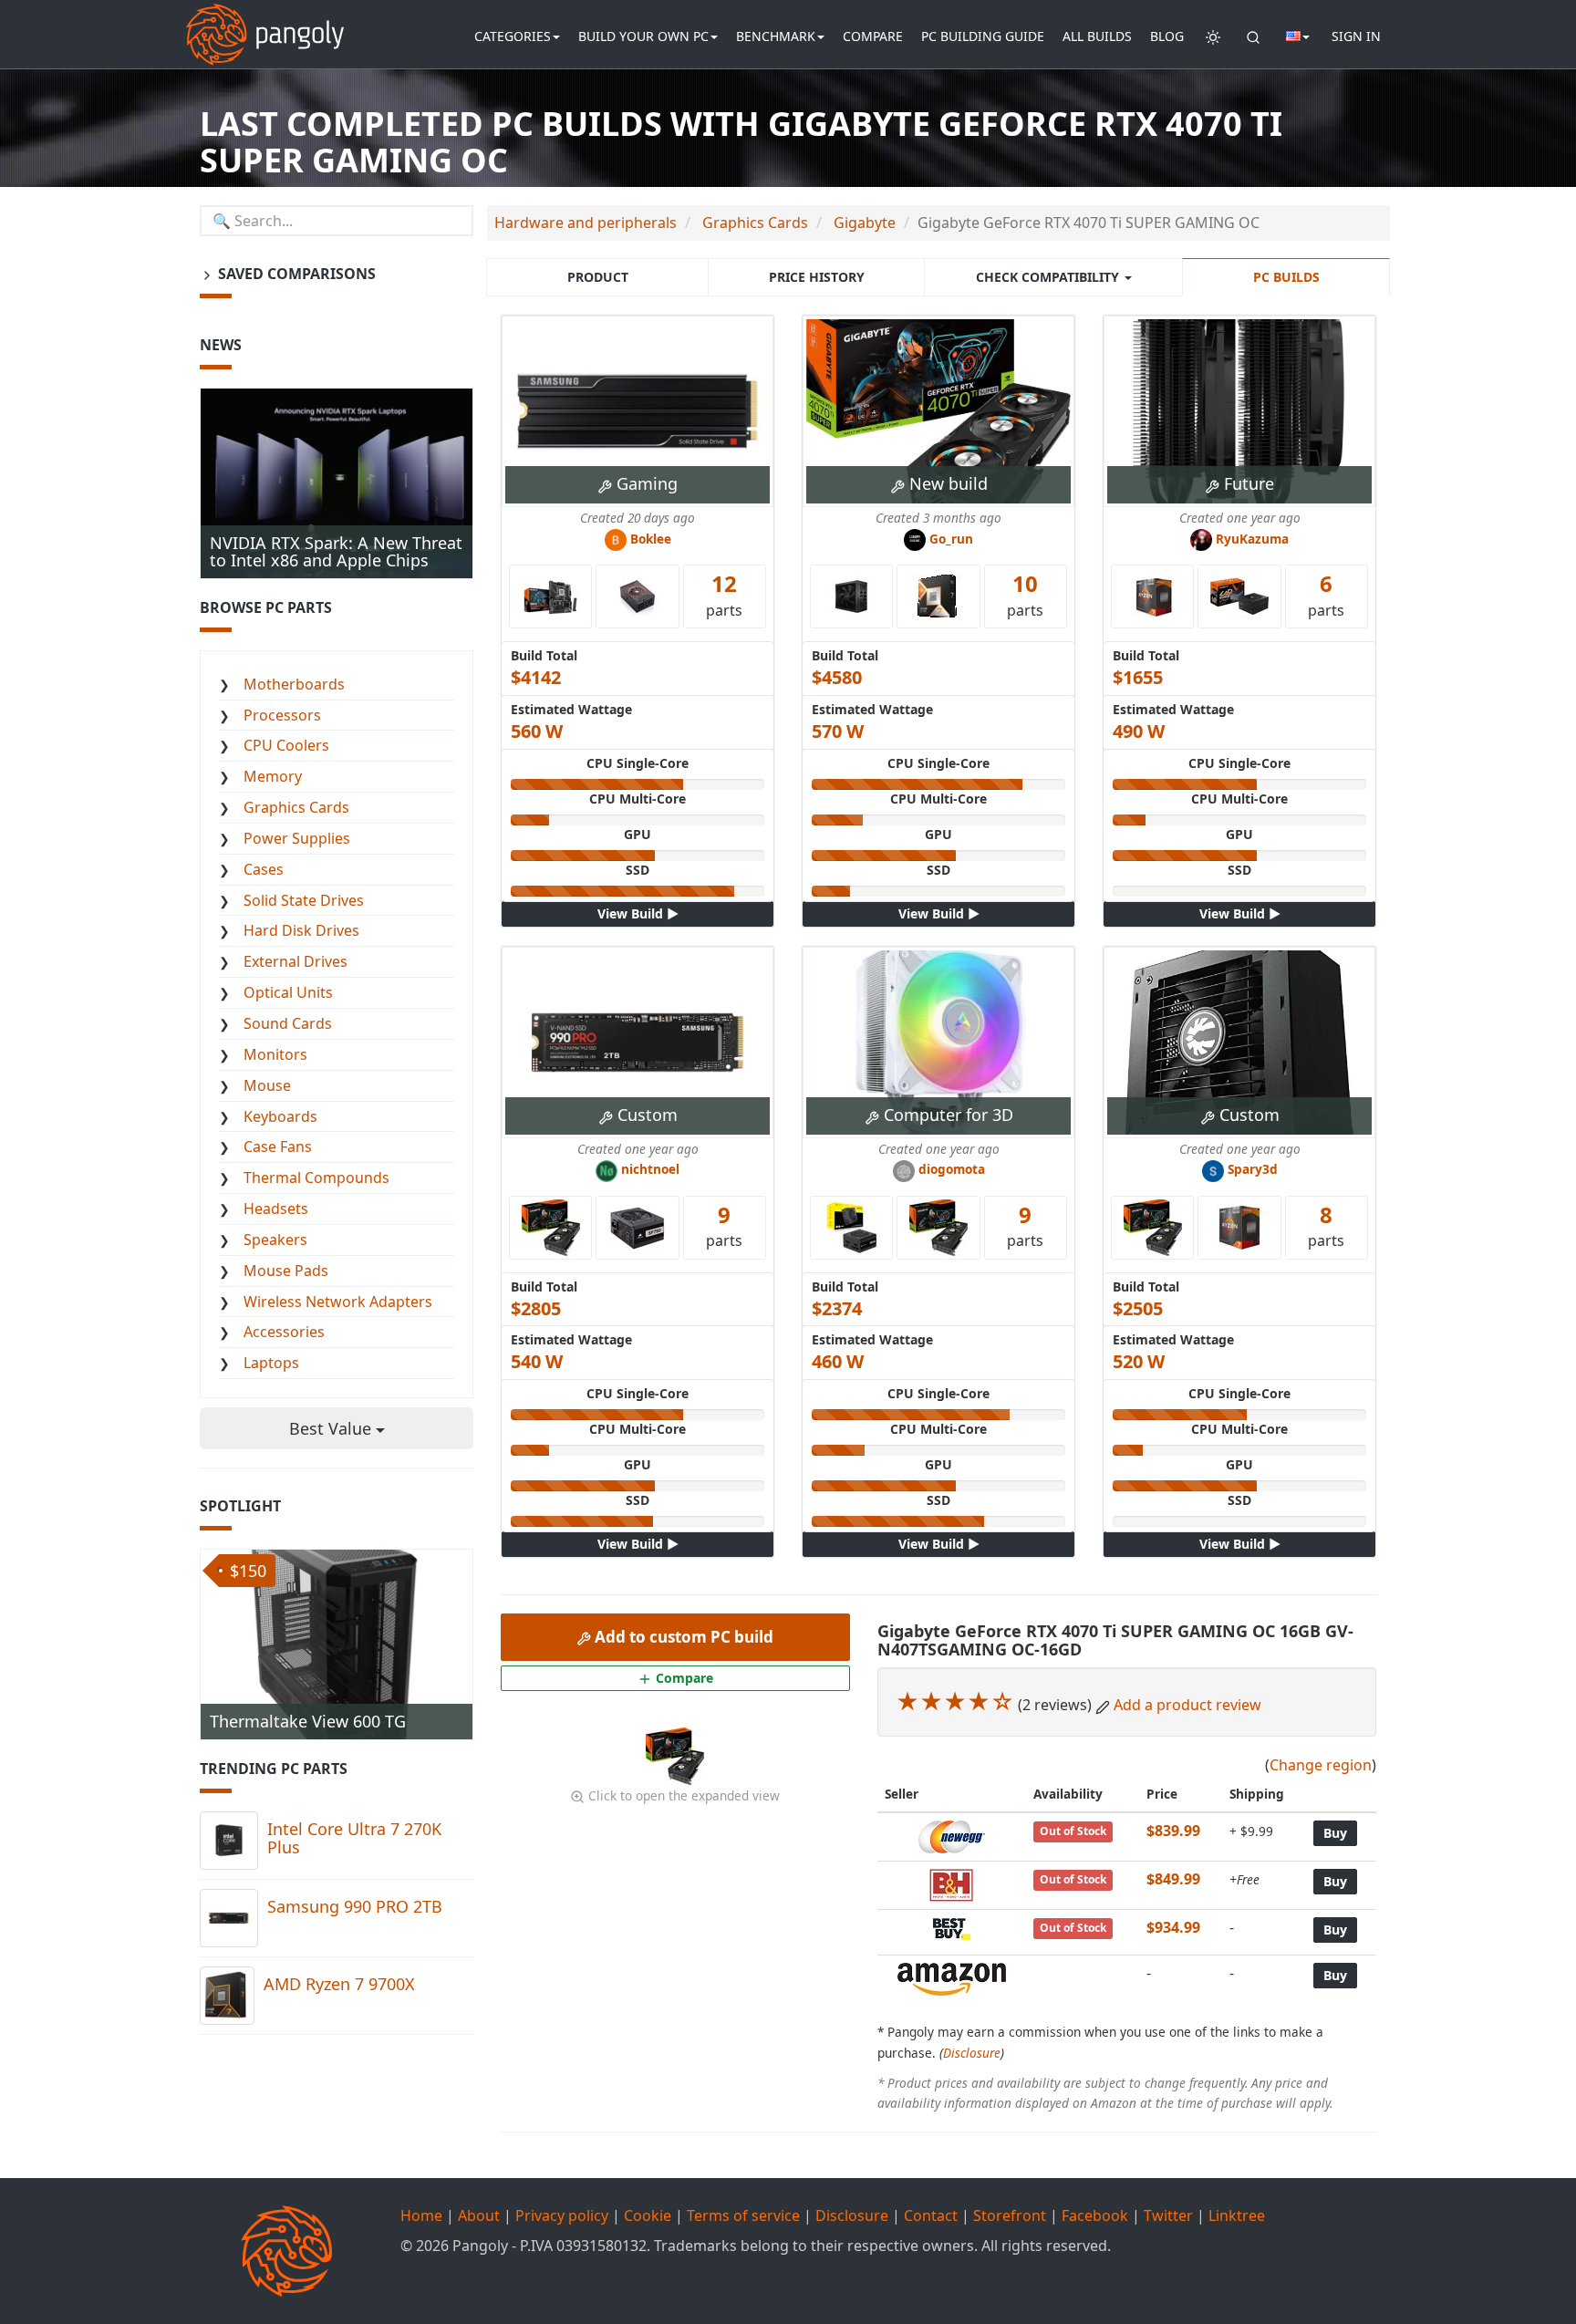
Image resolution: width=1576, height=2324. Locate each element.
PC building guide (983, 36)
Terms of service (743, 2215)
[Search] (1253, 36)
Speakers (275, 1240)
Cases (264, 869)
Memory (273, 776)
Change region (1321, 1765)
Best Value (332, 1428)
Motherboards (294, 684)
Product (598, 277)
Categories (513, 36)
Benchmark (776, 36)
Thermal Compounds (316, 1178)
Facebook (1095, 2215)
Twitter (1168, 2215)
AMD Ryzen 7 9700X (339, 1984)
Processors (282, 715)
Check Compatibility (1049, 277)
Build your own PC (643, 36)
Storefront (1010, 2215)
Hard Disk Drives (301, 930)
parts (724, 594)
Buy (1335, 1833)
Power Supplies (297, 838)
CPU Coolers (286, 745)
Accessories (284, 1332)
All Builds (1097, 36)
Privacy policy (562, 2215)
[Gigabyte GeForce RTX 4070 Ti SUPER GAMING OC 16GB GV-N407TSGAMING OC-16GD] (675, 1755)
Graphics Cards (296, 807)
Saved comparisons (295, 274)
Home (421, 2215)
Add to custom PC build (682, 1637)
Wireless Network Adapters (338, 1302)
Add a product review (1187, 1705)
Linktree (1237, 2215)
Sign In (1356, 36)
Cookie (648, 2215)
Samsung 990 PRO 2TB (355, 1906)
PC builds (1286, 277)
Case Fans (278, 1146)
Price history (817, 277)
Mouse (267, 1085)
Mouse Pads (286, 1271)
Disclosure (972, 2053)
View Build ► (638, 913)
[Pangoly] (265, 23)
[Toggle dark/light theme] (1213, 36)
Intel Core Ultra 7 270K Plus (354, 1838)
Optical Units (288, 992)
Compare (873, 36)
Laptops (271, 1363)
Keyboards (280, 1116)
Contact (931, 2215)
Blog (1167, 36)
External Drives (295, 961)
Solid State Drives (304, 900)
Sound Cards (288, 1023)
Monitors (275, 1054)
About (479, 2215)
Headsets (276, 1209)
